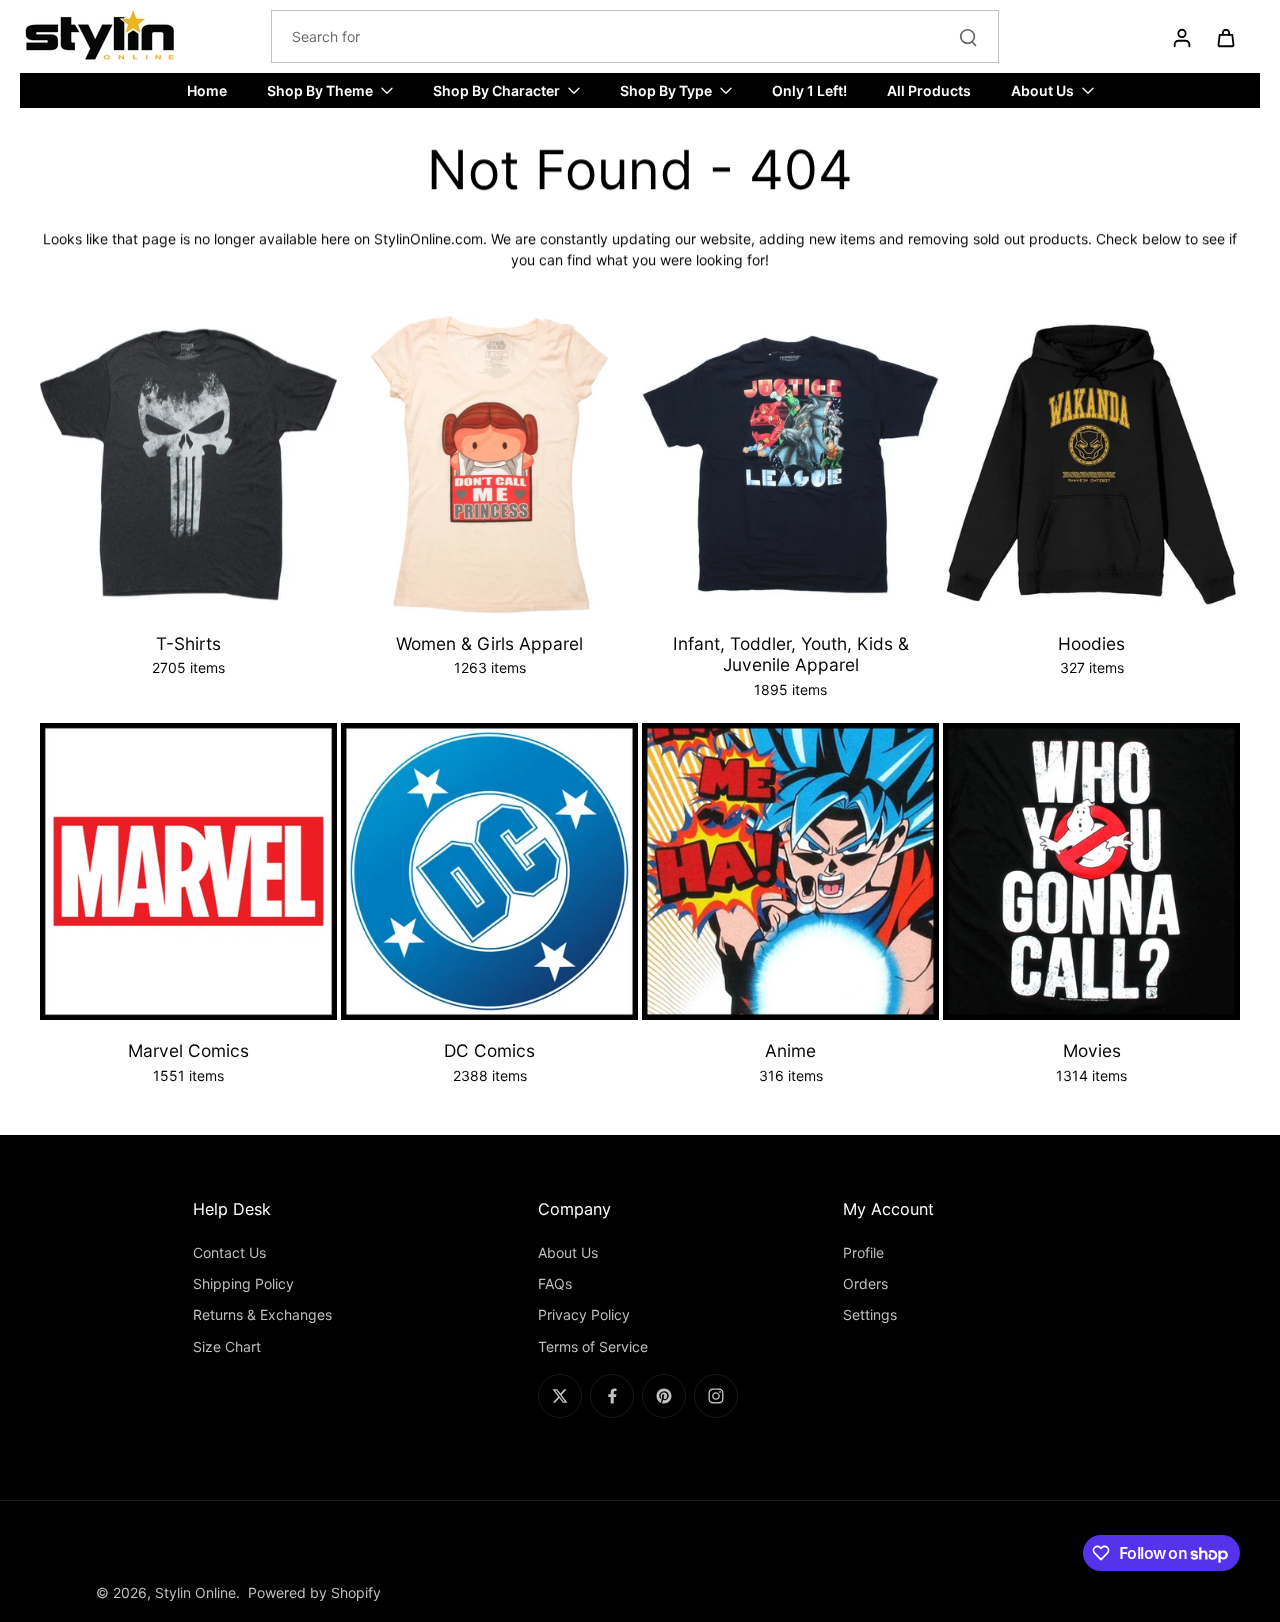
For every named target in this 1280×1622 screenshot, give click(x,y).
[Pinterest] (664, 1396)
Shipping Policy (243, 1283)
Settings (870, 1314)
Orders (865, 1283)
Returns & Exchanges (262, 1314)
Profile (863, 1252)
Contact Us (229, 1252)
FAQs (555, 1283)
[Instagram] (716, 1396)
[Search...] (968, 37)
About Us (568, 1252)
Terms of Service (593, 1346)
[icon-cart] (1225, 37)
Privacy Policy (584, 1314)
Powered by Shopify (314, 1592)
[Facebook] (612, 1396)
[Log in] (1181, 37)
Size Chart (227, 1346)
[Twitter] (560, 1396)
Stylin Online (195, 1592)
